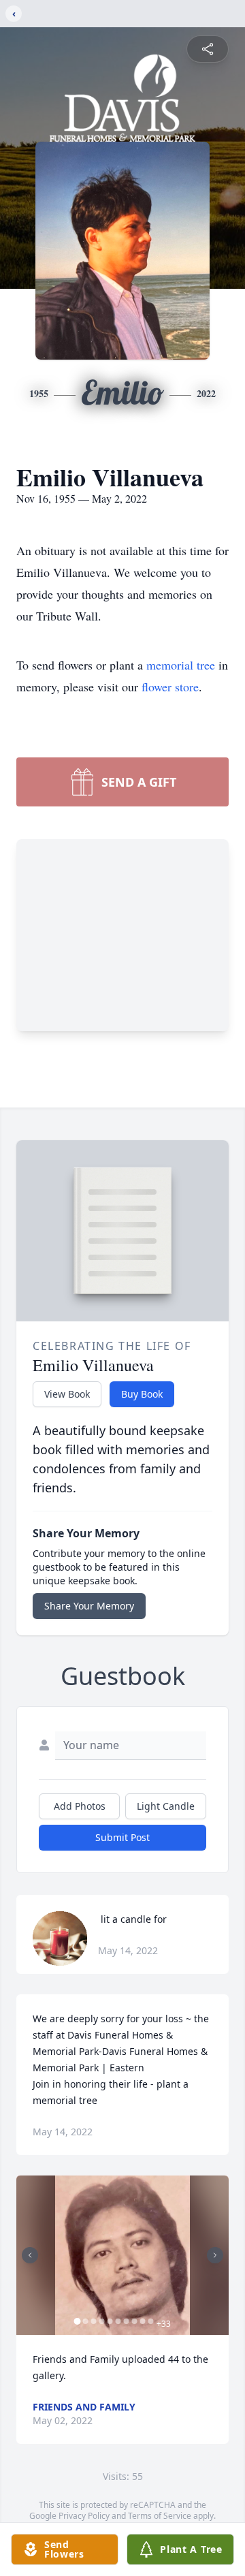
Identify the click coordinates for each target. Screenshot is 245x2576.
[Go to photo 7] (127, 2321)
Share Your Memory (89, 1606)
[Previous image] (30, 2255)
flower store (170, 687)
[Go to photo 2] (86, 2321)
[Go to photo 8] (135, 2321)
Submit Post (122, 1837)
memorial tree (181, 665)
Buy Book (142, 1394)
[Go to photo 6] (118, 2321)
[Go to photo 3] (94, 2321)
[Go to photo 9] (143, 2321)
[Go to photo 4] (102, 2321)
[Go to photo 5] (110, 2321)
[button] (123, 2255)
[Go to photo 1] (78, 2321)
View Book (67, 1394)
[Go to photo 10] (151, 2321)
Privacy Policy (84, 2516)
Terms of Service (160, 2516)
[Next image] (215, 2255)
